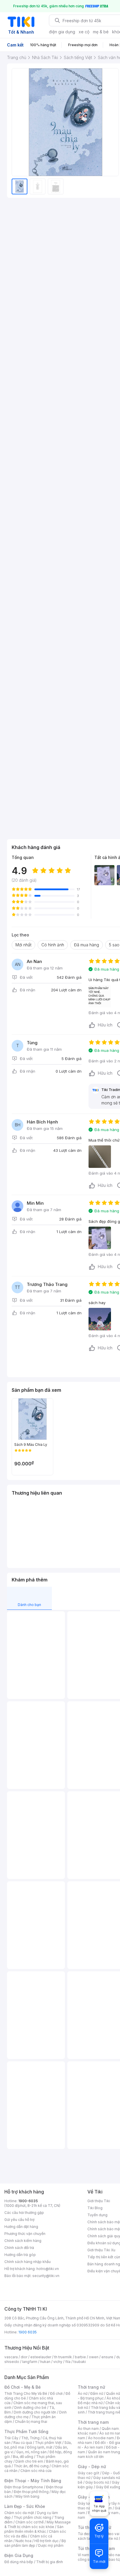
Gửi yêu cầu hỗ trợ (19, 2220)
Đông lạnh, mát (40, 2447)
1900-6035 (28, 2201)
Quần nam (110, 2429)
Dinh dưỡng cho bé (30, 2408)
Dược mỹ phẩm (51, 2545)
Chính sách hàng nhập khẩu (28, 2262)
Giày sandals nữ (107, 2478)
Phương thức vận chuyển (25, 2234)
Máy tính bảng (27, 2496)
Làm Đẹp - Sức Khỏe (25, 2506)
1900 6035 (28, 2332)
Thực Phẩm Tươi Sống (26, 2431)
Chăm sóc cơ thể (30, 2522)
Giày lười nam (89, 2503)
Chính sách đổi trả (19, 2248)
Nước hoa (23, 2541)
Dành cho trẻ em (29, 2461)
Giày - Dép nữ (92, 2467)
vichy (58, 2362)
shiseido (12, 2362)
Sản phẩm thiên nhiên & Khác (34, 2529)
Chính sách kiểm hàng (23, 2241)
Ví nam (83, 2555)
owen (94, 2357)
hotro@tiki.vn (48, 2269)
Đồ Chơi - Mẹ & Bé (23, 2387)
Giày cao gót (89, 2473)
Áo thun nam (88, 2429)
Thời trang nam (93, 2422)
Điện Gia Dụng (19, 2555)
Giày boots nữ (97, 2482)
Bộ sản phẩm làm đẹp (35, 2543)
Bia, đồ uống (23, 2457)
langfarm (30, 2362)
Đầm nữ (97, 2393)
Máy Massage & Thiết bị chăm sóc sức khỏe (38, 2524)
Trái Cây (11, 2438)
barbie (80, 2357)
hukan (45, 2362)
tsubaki (80, 2362)
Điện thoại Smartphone (24, 2487)
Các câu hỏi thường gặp (24, 2213)
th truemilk (63, 2357)
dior (24, 2357)
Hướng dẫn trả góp (20, 2255)
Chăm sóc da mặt (19, 2513)
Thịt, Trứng (30, 2438)
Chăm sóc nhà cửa (36, 2471)
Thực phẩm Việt (48, 2443)
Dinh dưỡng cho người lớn (35, 2412)
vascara (11, 2357)
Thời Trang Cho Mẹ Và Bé (26, 2393)
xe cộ (84, 32)
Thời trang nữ (91, 2387)
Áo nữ (83, 2393)
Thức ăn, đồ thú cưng (31, 2466)
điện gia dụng (62, 32)
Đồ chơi (56, 2393)
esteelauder (41, 2357)
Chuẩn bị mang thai (31, 2422)
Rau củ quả (23, 2443)
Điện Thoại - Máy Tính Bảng (33, 2481)
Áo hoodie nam (101, 2438)
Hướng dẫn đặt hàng (21, 2227)
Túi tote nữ (109, 2538)
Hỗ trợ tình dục (46, 2541)
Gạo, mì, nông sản (31, 2452)
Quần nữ (113, 2393)
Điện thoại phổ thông (31, 2492)
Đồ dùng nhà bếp (19, 2562)
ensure (107, 2357)
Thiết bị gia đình (50, 2562)
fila (68, 2362)
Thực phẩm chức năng (32, 2517)
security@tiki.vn (46, 2276)
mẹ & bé (101, 32)
